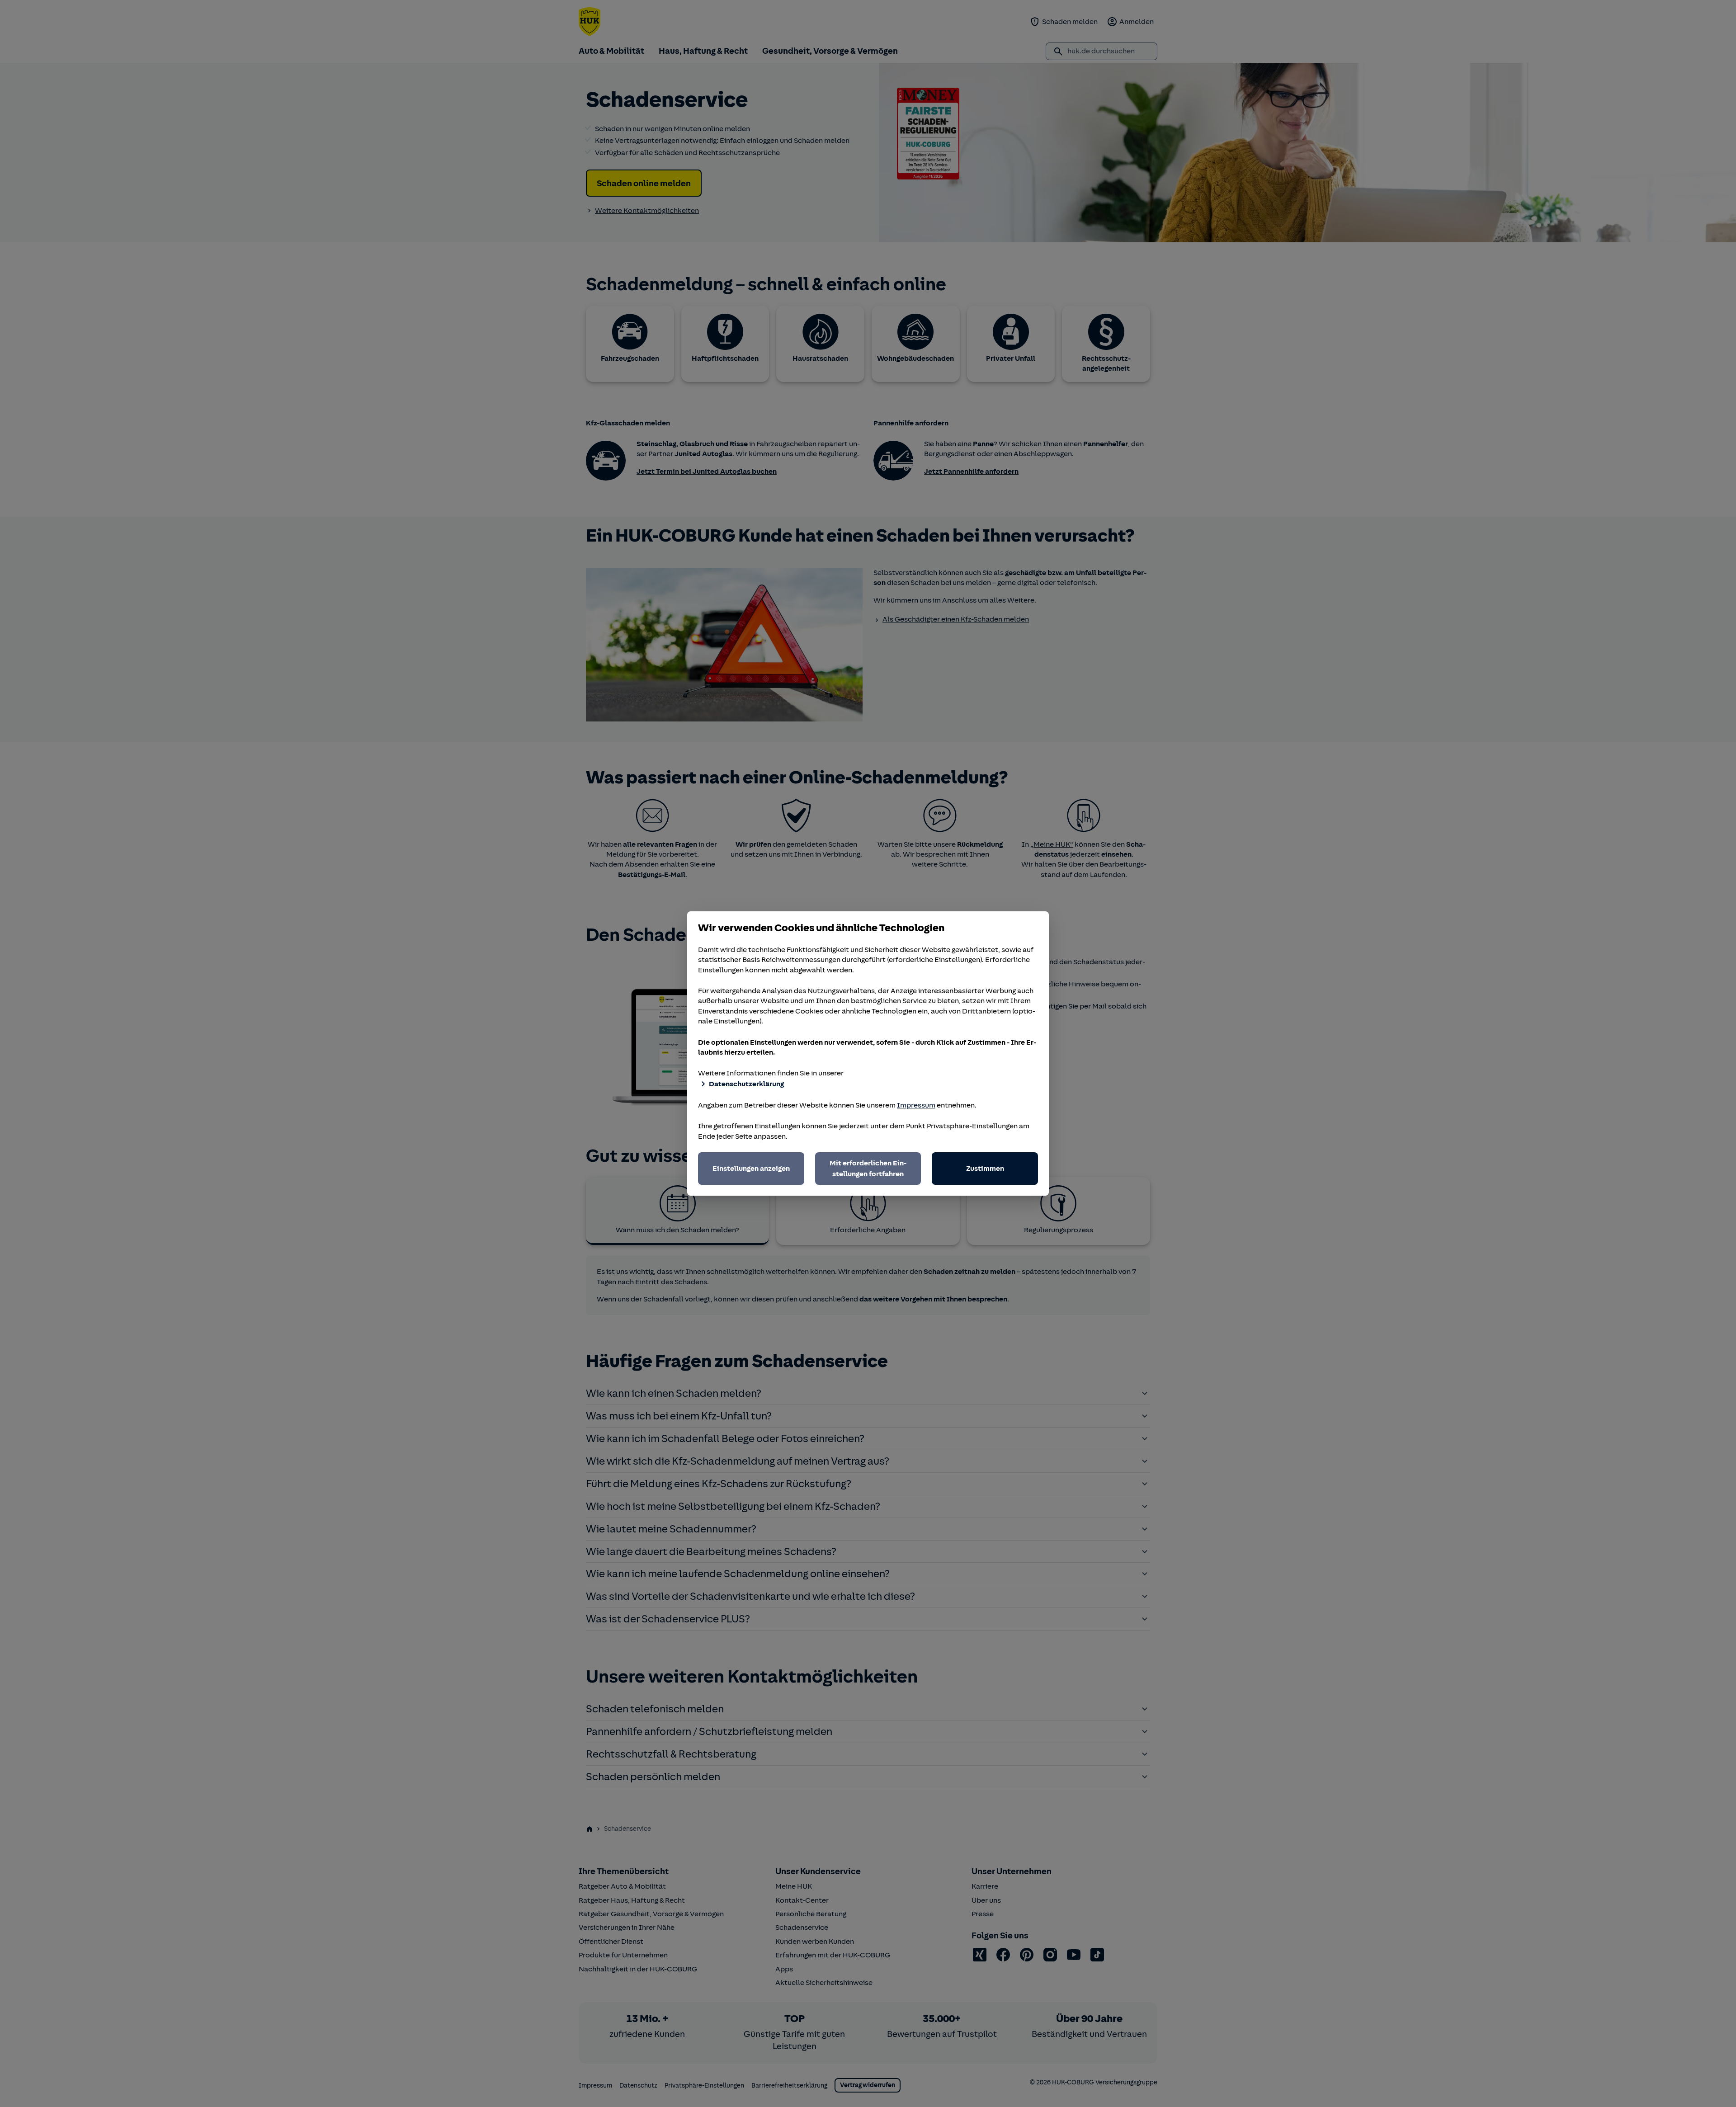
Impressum (916, 1105)
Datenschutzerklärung (746, 1084)
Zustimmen (985, 1169)
